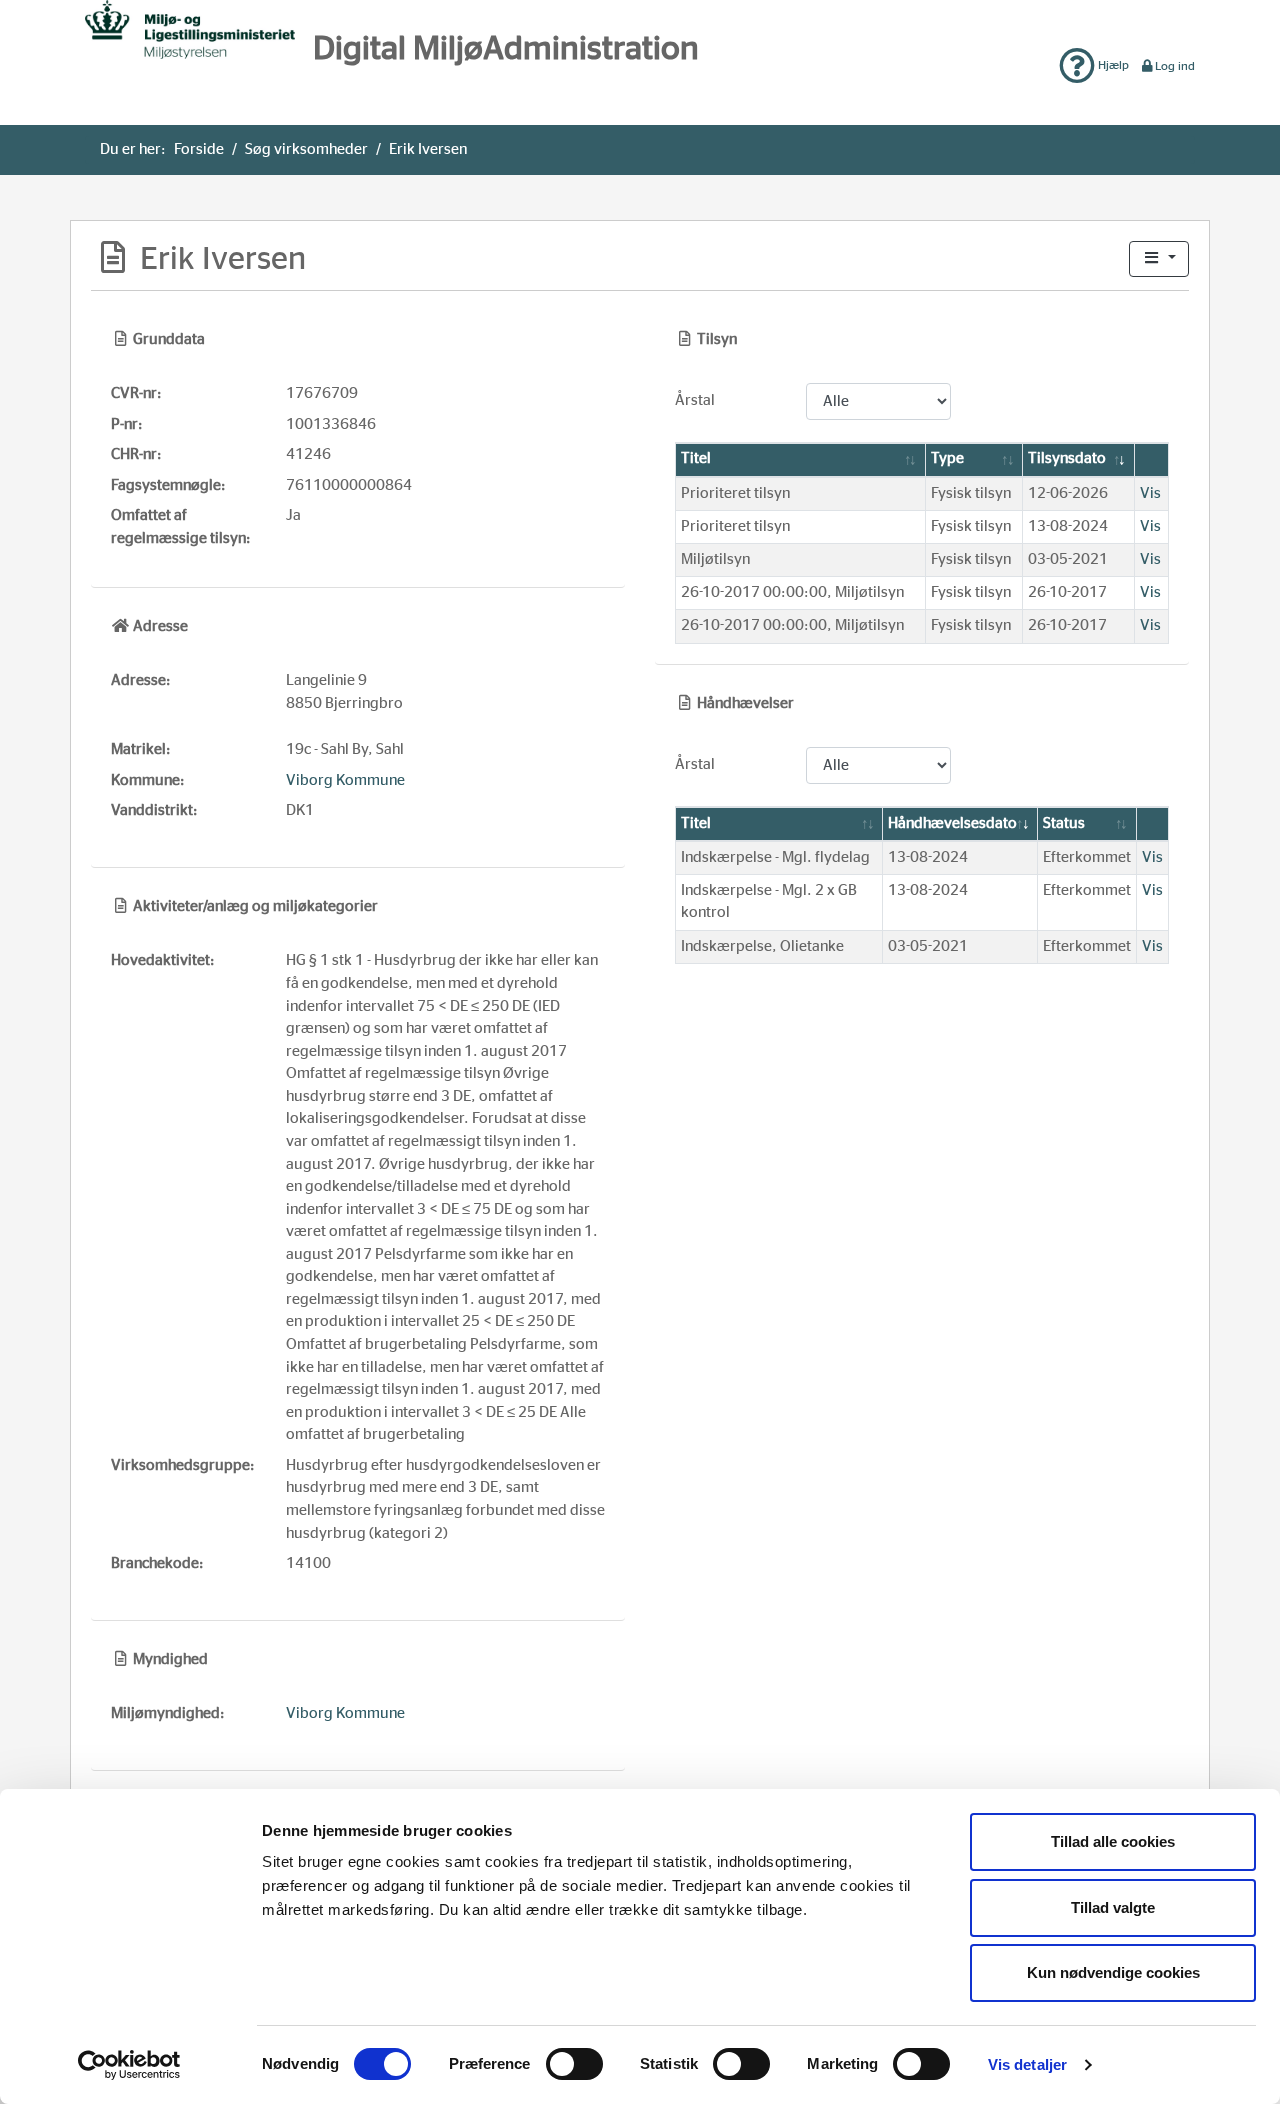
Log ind (1175, 66)
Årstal (695, 400)
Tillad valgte (1113, 1907)
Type (947, 458)
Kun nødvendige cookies (1113, 1972)
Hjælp (1112, 65)
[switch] (574, 2064)
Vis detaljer (1027, 2064)
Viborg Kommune (345, 780)
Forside (199, 149)
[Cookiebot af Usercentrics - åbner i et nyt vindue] (129, 2065)
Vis (1150, 493)
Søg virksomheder (306, 149)
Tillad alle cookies (1113, 1841)
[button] (1159, 259)
